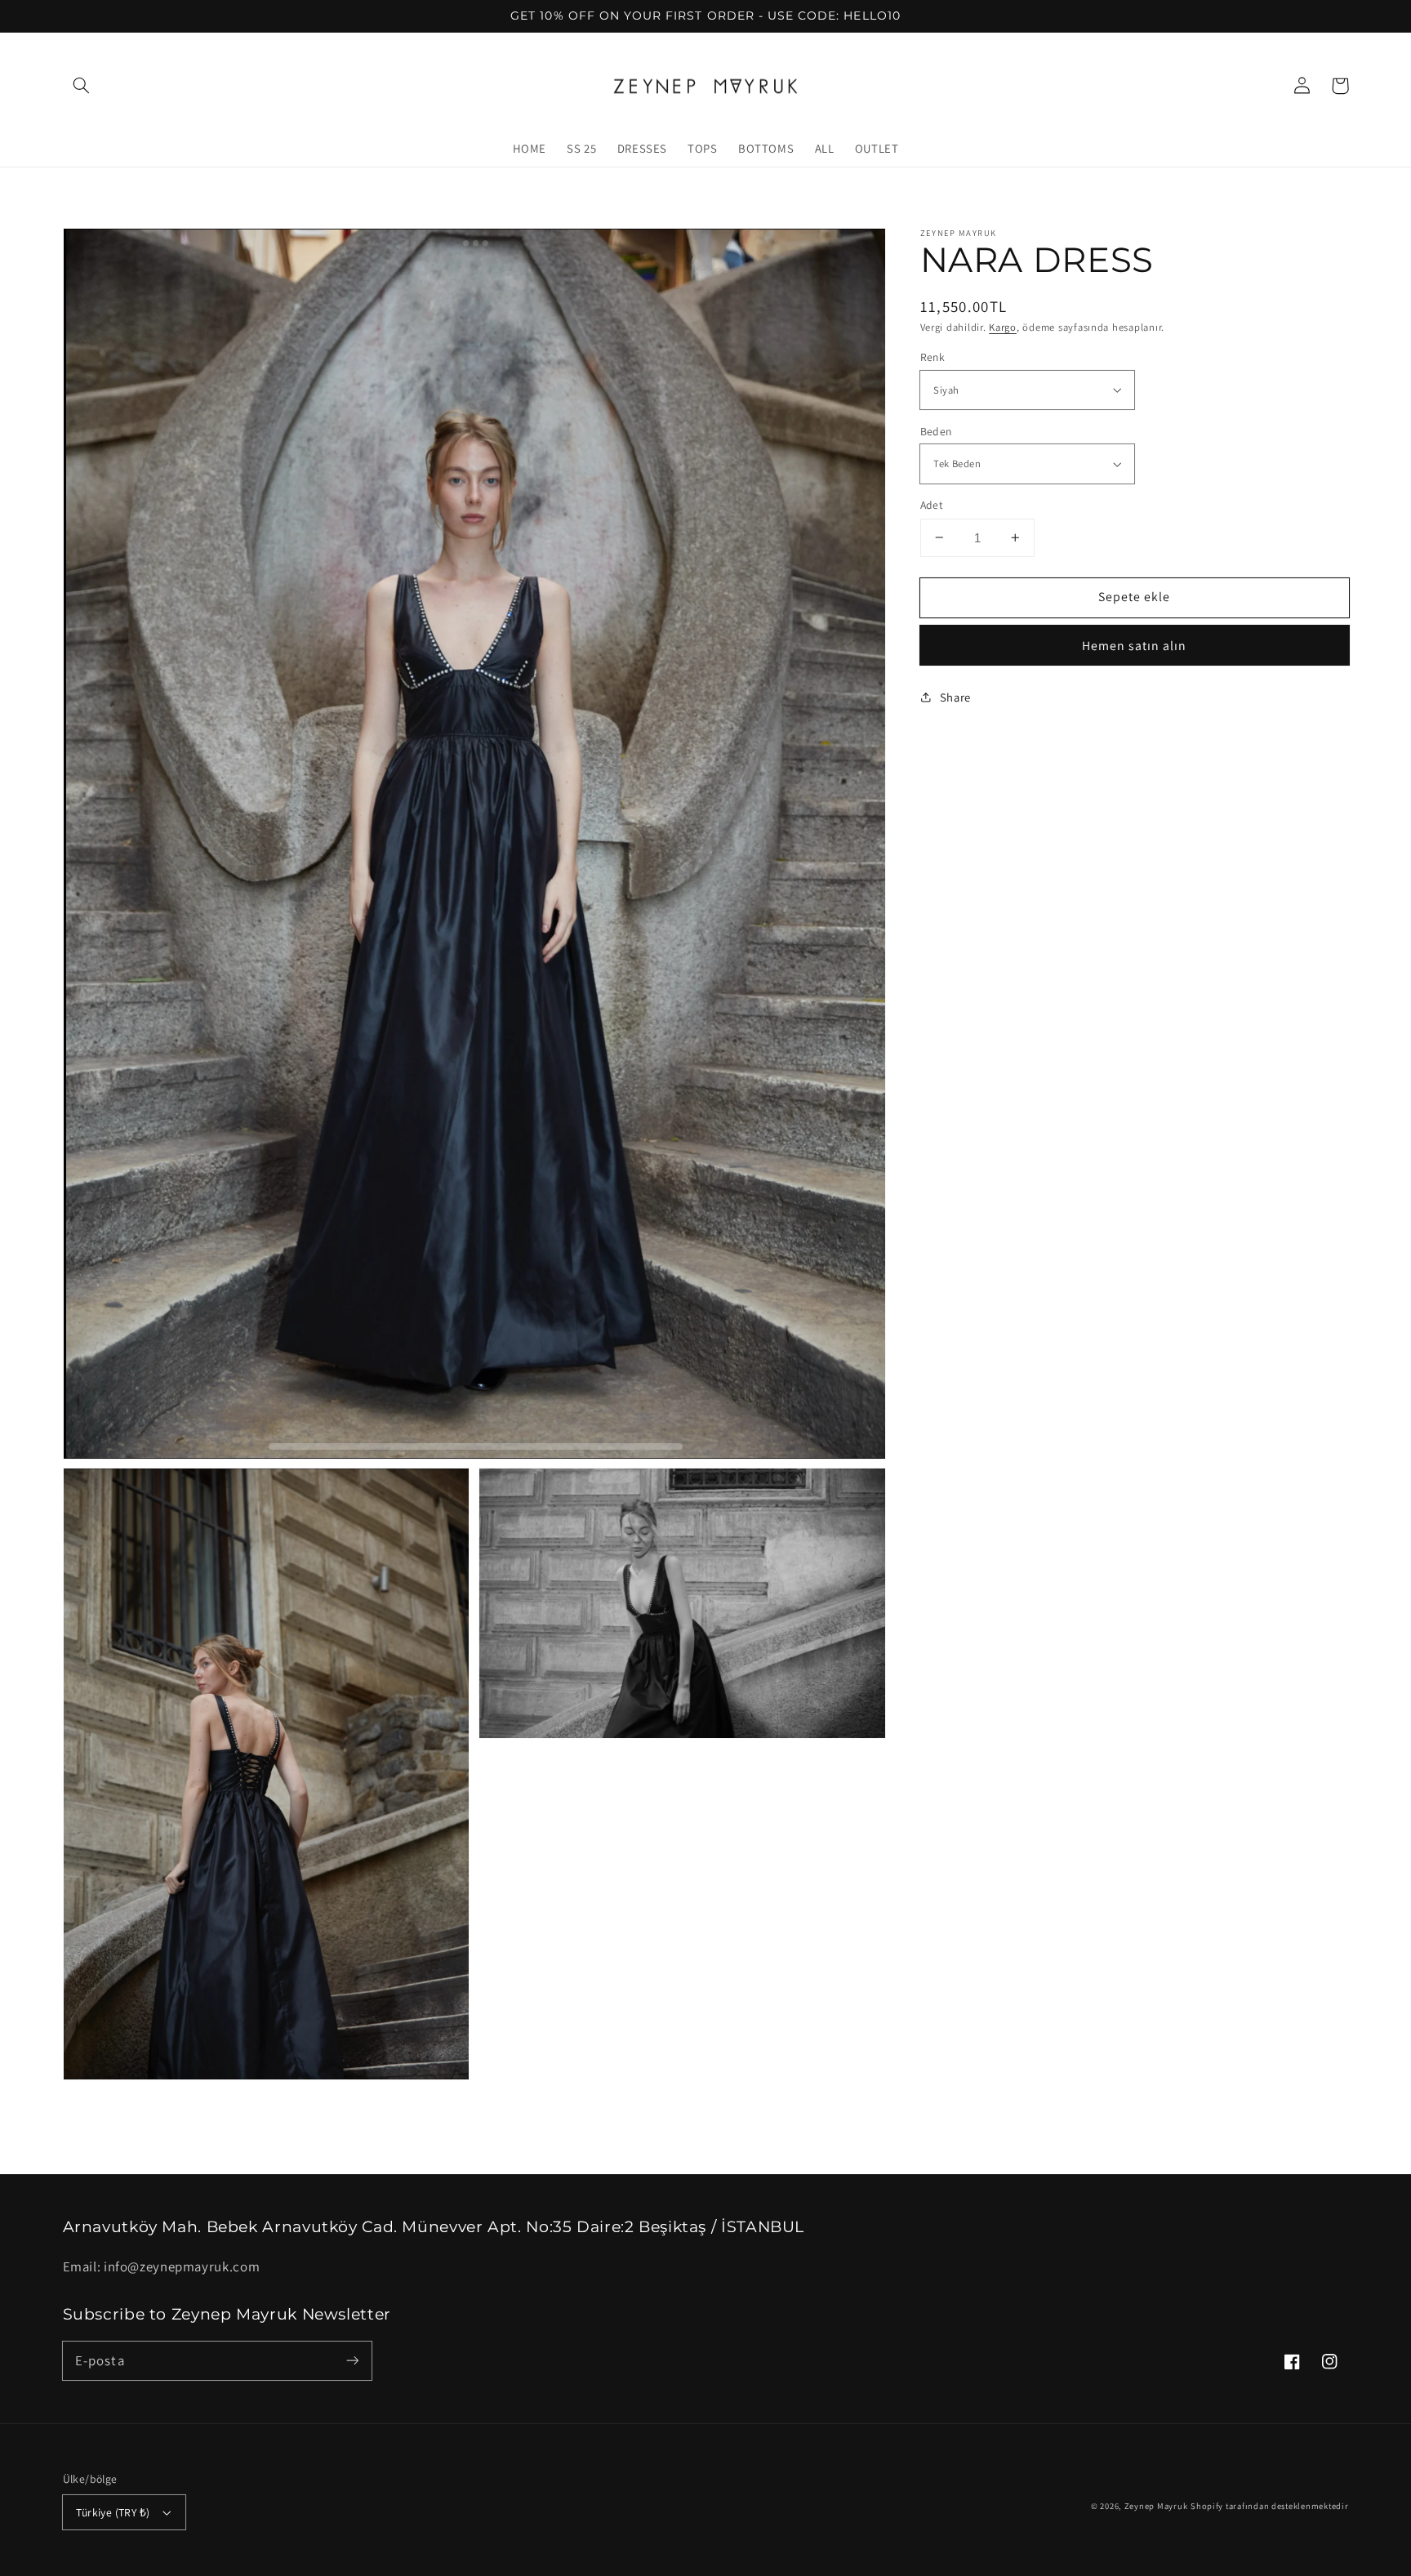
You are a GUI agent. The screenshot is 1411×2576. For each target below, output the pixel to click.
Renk (933, 357)
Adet (932, 505)
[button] (82, 86)
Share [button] (955, 696)
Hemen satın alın (1135, 646)
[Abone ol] (352, 2360)
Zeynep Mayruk (1156, 2506)
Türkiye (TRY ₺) (113, 2512)
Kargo (1003, 326)
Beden (936, 431)
